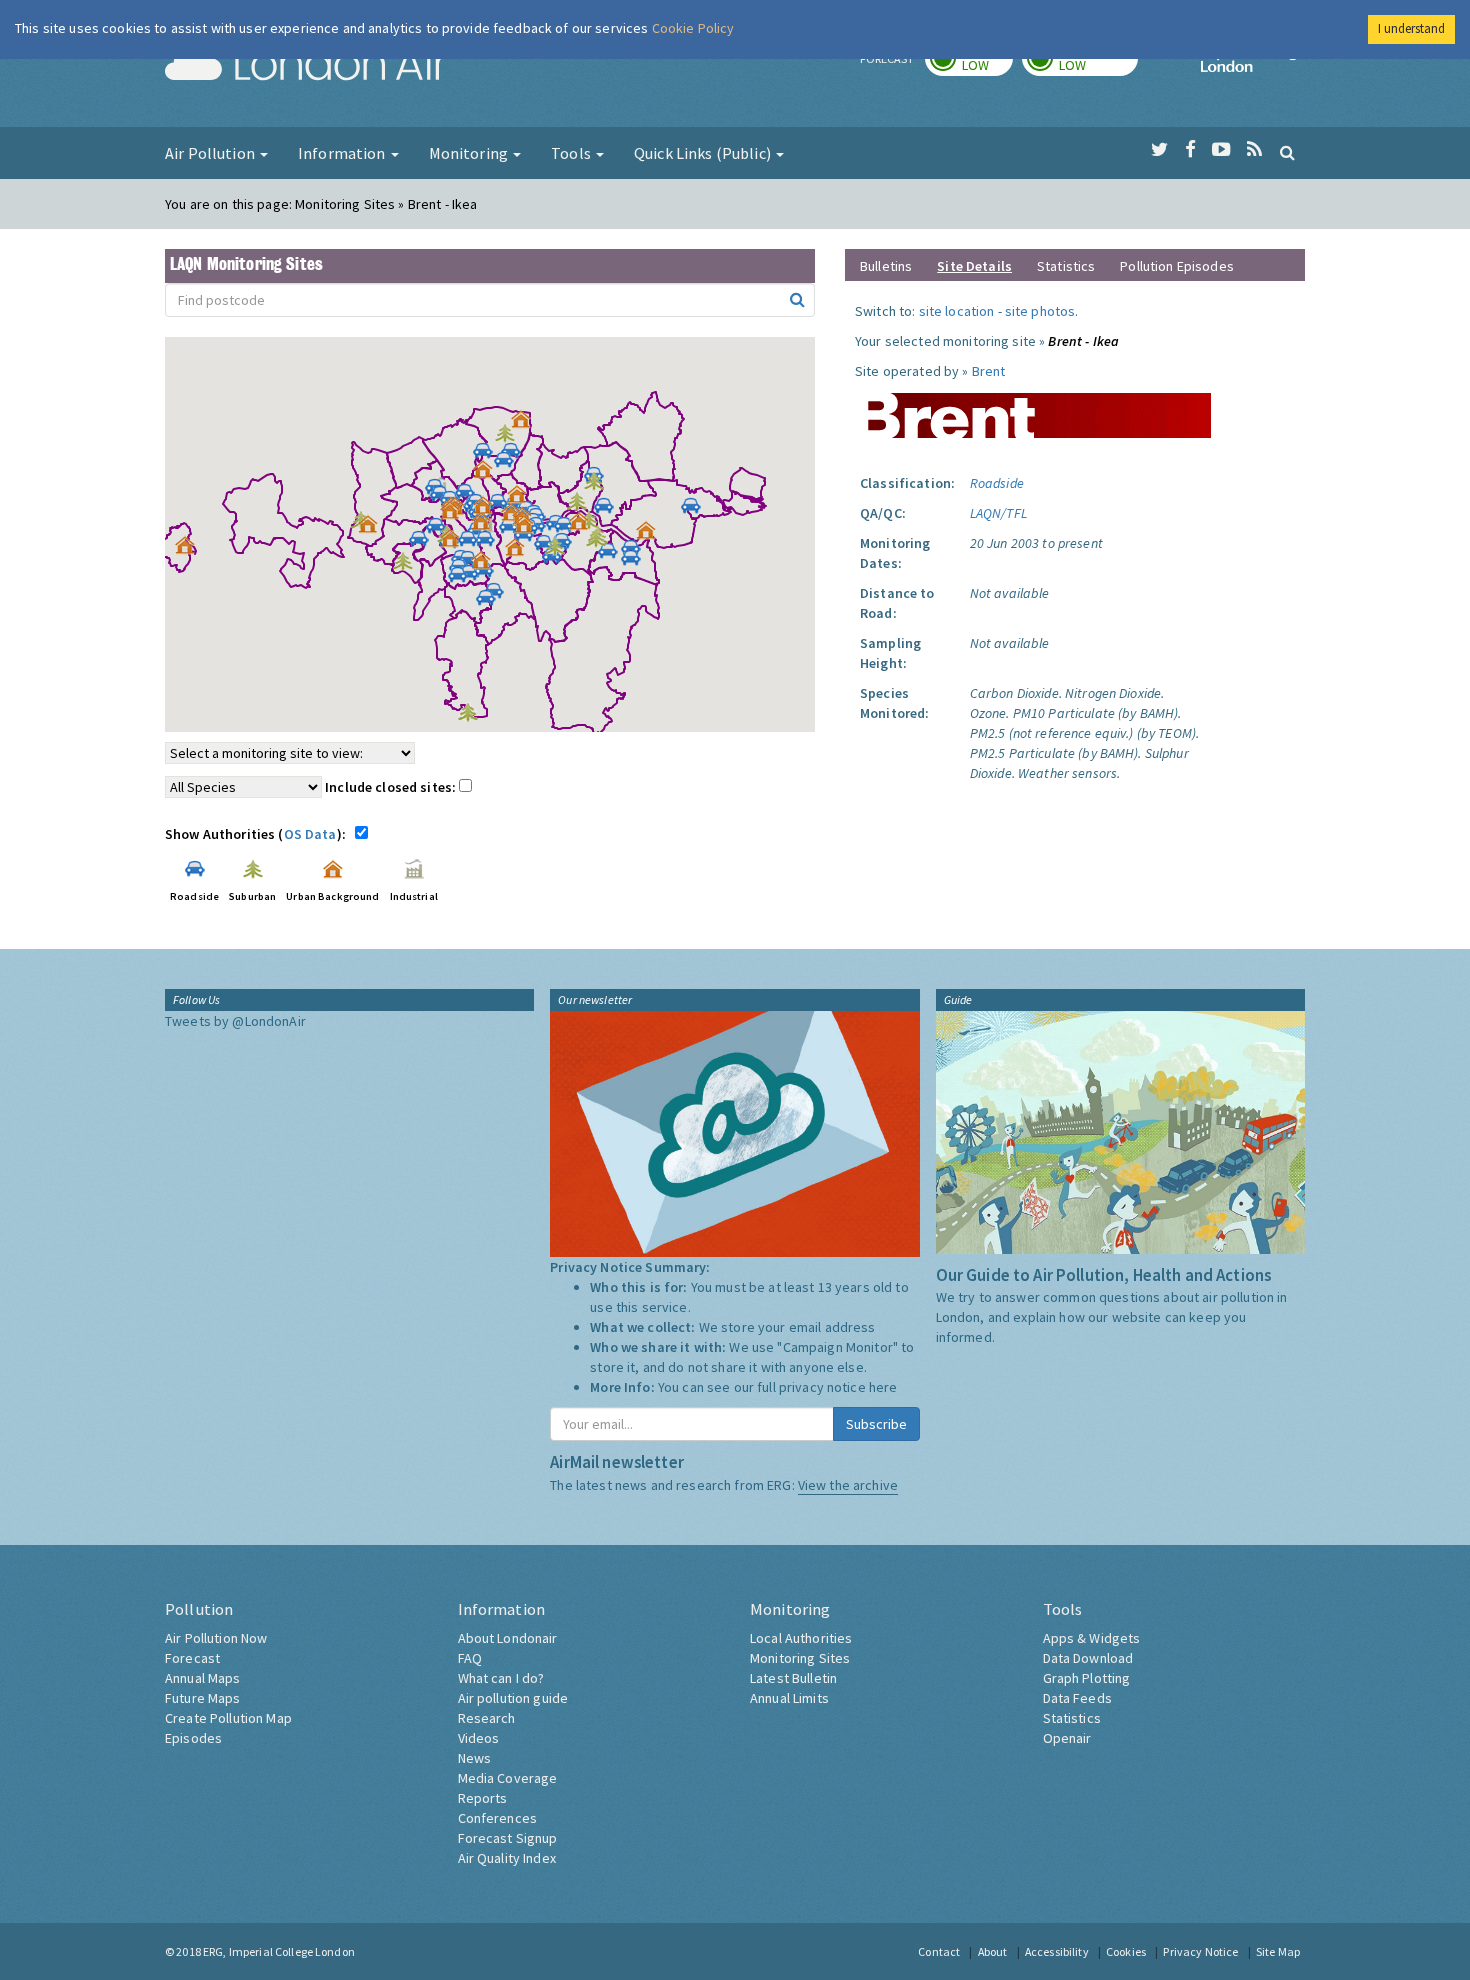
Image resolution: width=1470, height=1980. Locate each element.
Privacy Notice (1200, 1951)
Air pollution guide (513, 1698)
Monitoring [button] (470, 153)
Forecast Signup (508, 1838)
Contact (939, 1951)
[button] (526, 424)
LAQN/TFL (998, 513)
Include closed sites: (392, 787)
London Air (306, 66)
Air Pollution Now (216, 1638)
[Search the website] (1287, 152)
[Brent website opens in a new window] (1033, 408)
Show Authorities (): (258, 834)
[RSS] (1254, 150)
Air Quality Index (507, 1858)
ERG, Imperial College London (279, 1951)
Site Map (1278, 1951)
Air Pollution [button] (211, 153)
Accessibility (1057, 1951)
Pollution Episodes (1177, 266)
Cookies (1126, 1951)
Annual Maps (203, 1678)
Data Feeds (1077, 1698)
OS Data (310, 834)
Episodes (193, 1738)
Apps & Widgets (1092, 1638)
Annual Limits (789, 1698)
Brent (989, 371)
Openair (1067, 1738)
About (993, 1951)
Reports (483, 1798)
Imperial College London (1253, 66)
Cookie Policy (693, 28)
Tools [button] (572, 153)
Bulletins (886, 266)
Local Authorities (801, 1638)
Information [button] (343, 153)
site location (957, 311)
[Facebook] (1190, 150)
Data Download (1088, 1658)
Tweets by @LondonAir (235, 1021)
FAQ (470, 1658)
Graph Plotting (1087, 1678)
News (475, 1758)
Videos (479, 1738)
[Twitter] (1159, 150)
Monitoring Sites (800, 1658)
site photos (1040, 311)
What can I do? (501, 1678)
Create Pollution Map (228, 1718)
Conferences (498, 1818)
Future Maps (203, 1698)
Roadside (997, 483)
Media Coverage (508, 1778)
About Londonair (508, 1638)
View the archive (848, 1485)
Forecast (192, 1658)
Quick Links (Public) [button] (704, 153)
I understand (1411, 28)
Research (487, 1718)
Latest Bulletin (793, 1678)
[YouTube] (1221, 150)
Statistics (1066, 266)
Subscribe (876, 1424)
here (883, 1387)
